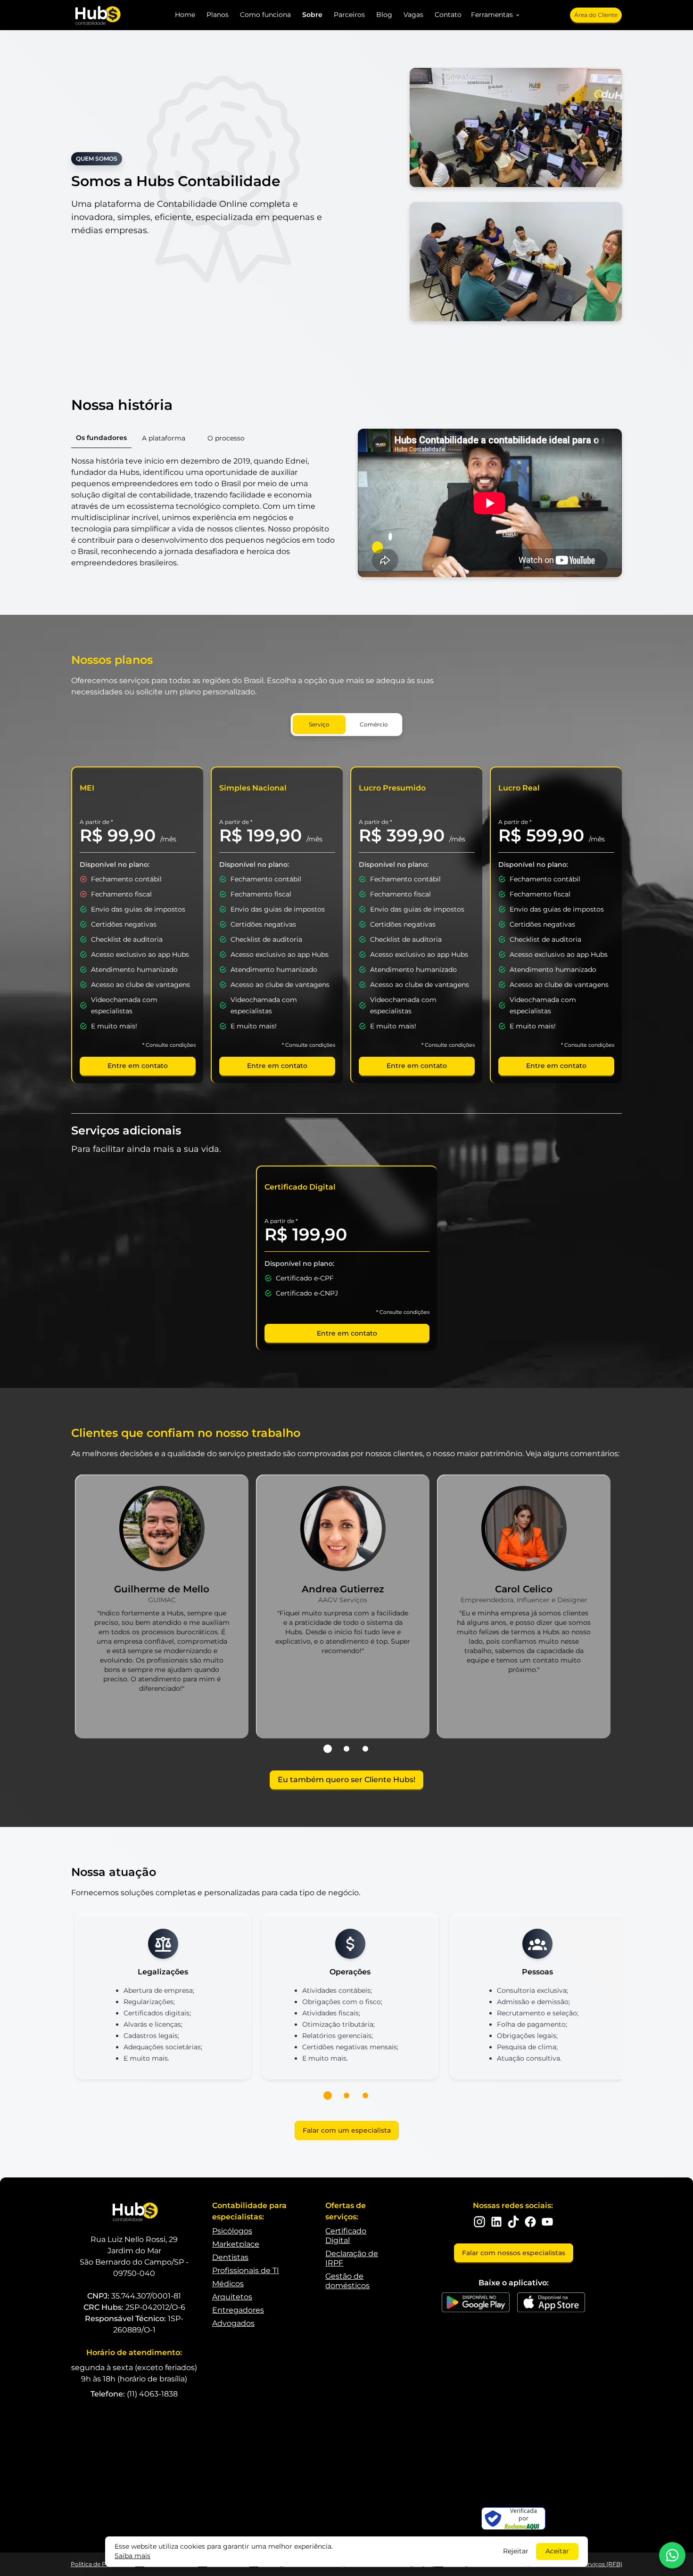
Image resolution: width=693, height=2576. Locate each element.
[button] (496, 15)
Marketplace (236, 2244)
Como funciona (265, 15)
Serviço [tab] (319, 724)
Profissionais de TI (246, 2270)
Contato (448, 15)
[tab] (328, 1749)
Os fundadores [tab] (101, 438)
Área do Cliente (596, 15)
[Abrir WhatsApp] (672, 2555)
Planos (218, 15)
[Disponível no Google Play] (476, 2302)
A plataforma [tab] (164, 438)
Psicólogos (232, 2231)
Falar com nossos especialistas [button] (514, 2253)
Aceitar (557, 2551)
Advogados (233, 2323)
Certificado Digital (346, 2236)
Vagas (413, 15)
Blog (384, 15)
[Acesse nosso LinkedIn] (496, 2222)
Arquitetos (232, 2297)
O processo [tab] (226, 438)
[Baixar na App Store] (551, 2302)
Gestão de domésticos (347, 2281)
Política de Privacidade (103, 2564)
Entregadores (238, 2310)
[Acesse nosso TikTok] (513, 2222)
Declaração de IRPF (352, 2258)
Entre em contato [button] (138, 1066)
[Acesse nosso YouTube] (547, 2222)
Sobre (312, 15)
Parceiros (349, 15)
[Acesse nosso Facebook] (530, 2222)
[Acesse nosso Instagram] (479, 2222)
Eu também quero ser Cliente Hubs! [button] (346, 1780)
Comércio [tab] (374, 724)
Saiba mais (132, 2556)
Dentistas (230, 2257)
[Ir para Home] (97, 15)
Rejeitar (516, 2551)
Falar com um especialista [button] (347, 2130)
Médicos (228, 2284)
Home (185, 15)
